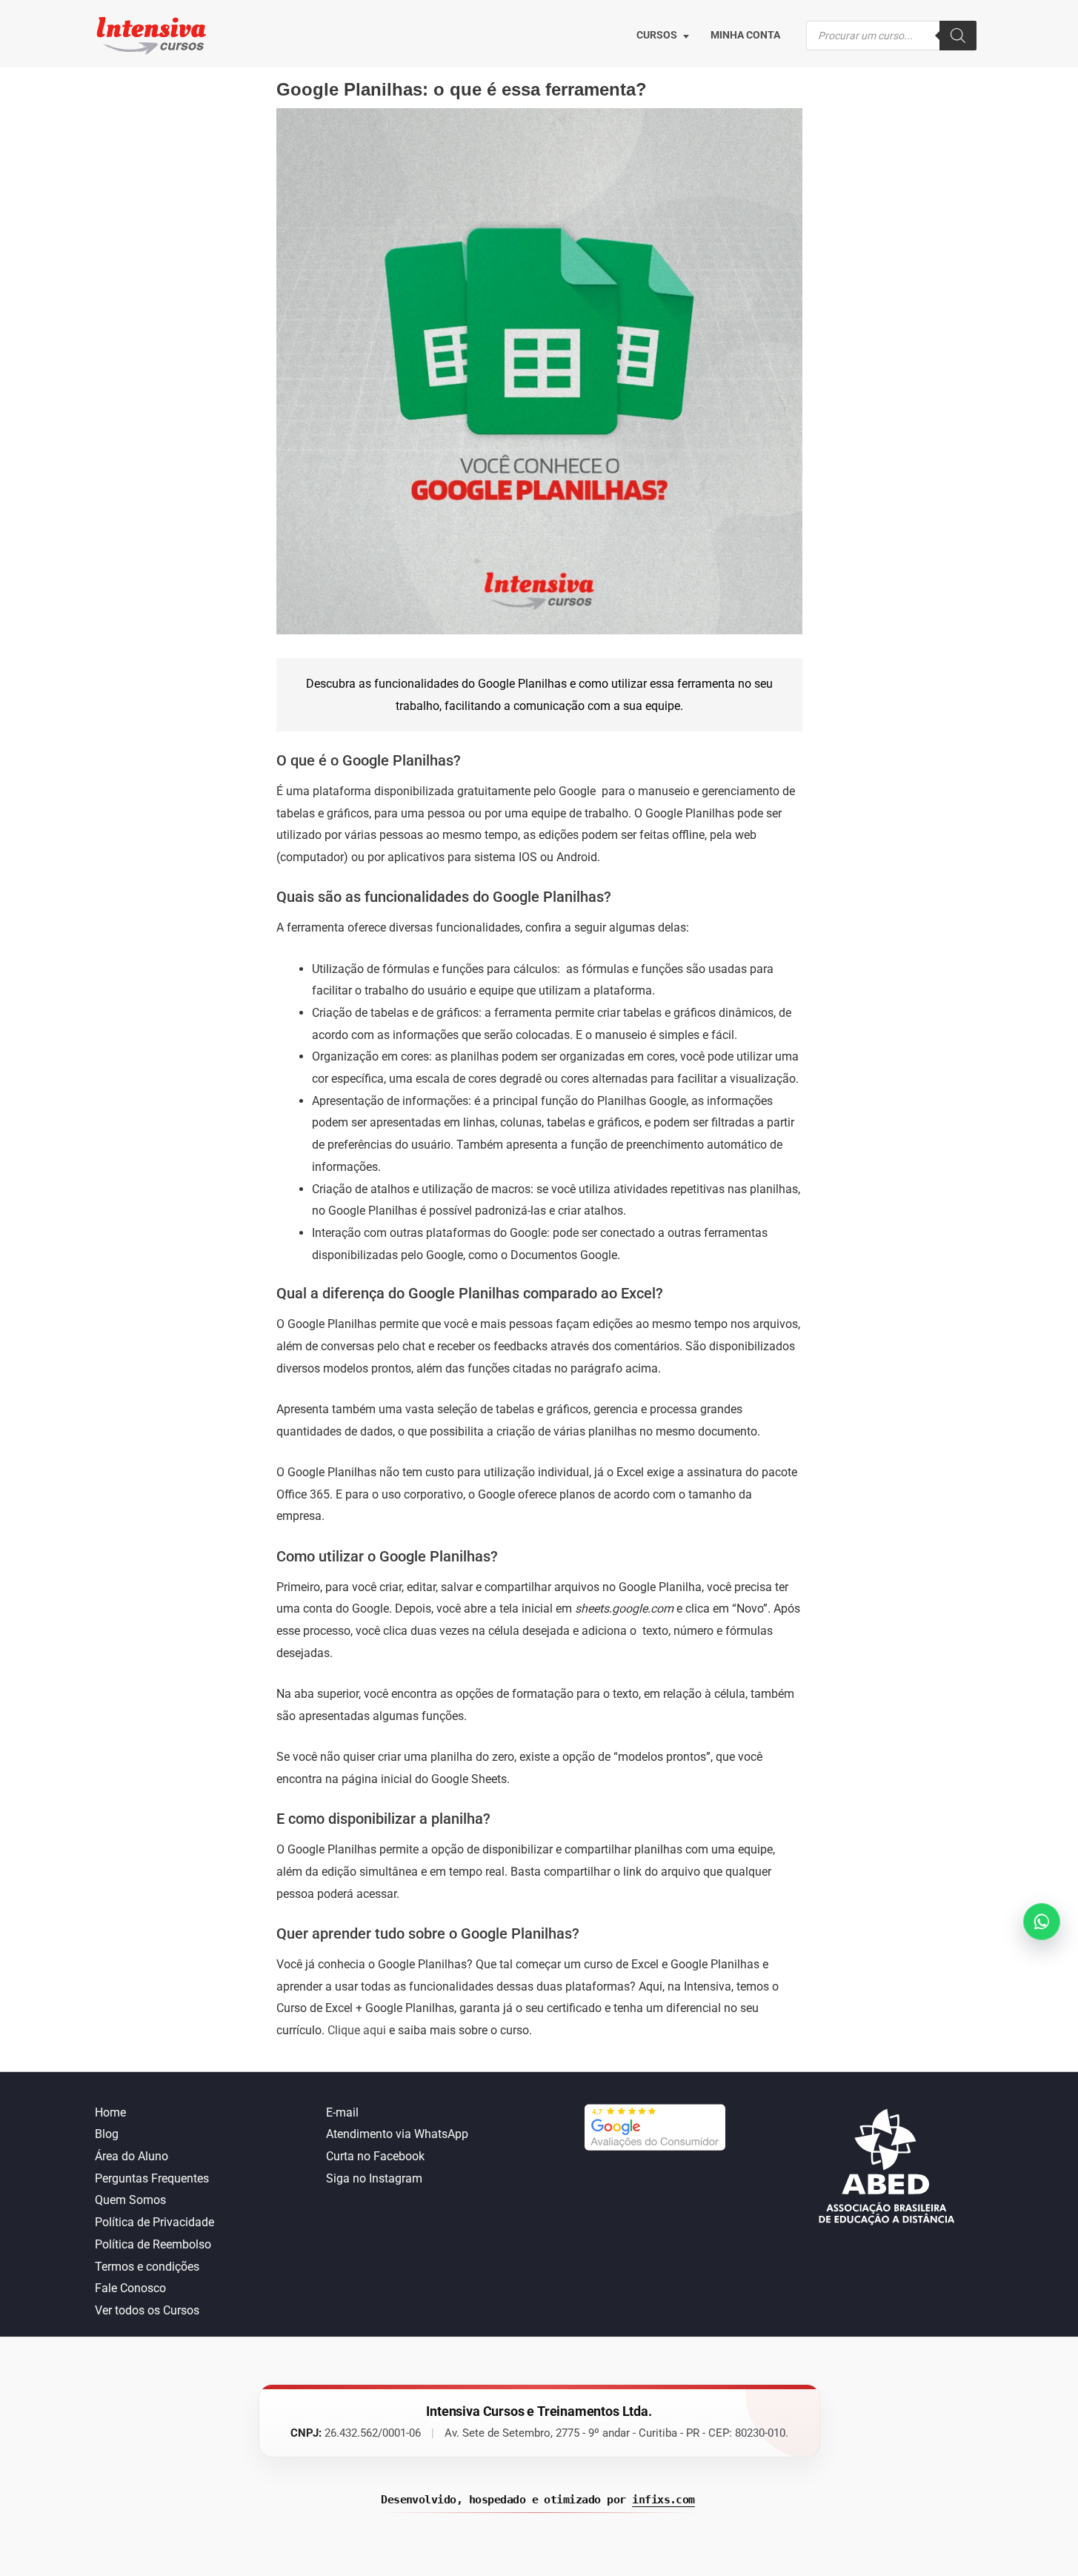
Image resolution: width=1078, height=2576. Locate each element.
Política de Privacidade (154, 2222)
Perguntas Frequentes (152, 2178)
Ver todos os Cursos (147, 2310)
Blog (107, 2134)
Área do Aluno (132, 2156)
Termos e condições (147, 2267)
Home (110, 2112)
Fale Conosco (130, 2288)
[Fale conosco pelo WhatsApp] (1042, 1922)
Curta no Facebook (375, 2156)
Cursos (657, 35)
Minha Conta (745, 35)
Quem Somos (130, 2200)
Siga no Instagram (374, 2178)
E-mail (342, 2112)
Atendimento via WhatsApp (397, 2134)
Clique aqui (357, 2030)
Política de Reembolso (153, 2244)
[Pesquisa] (958, 36)
